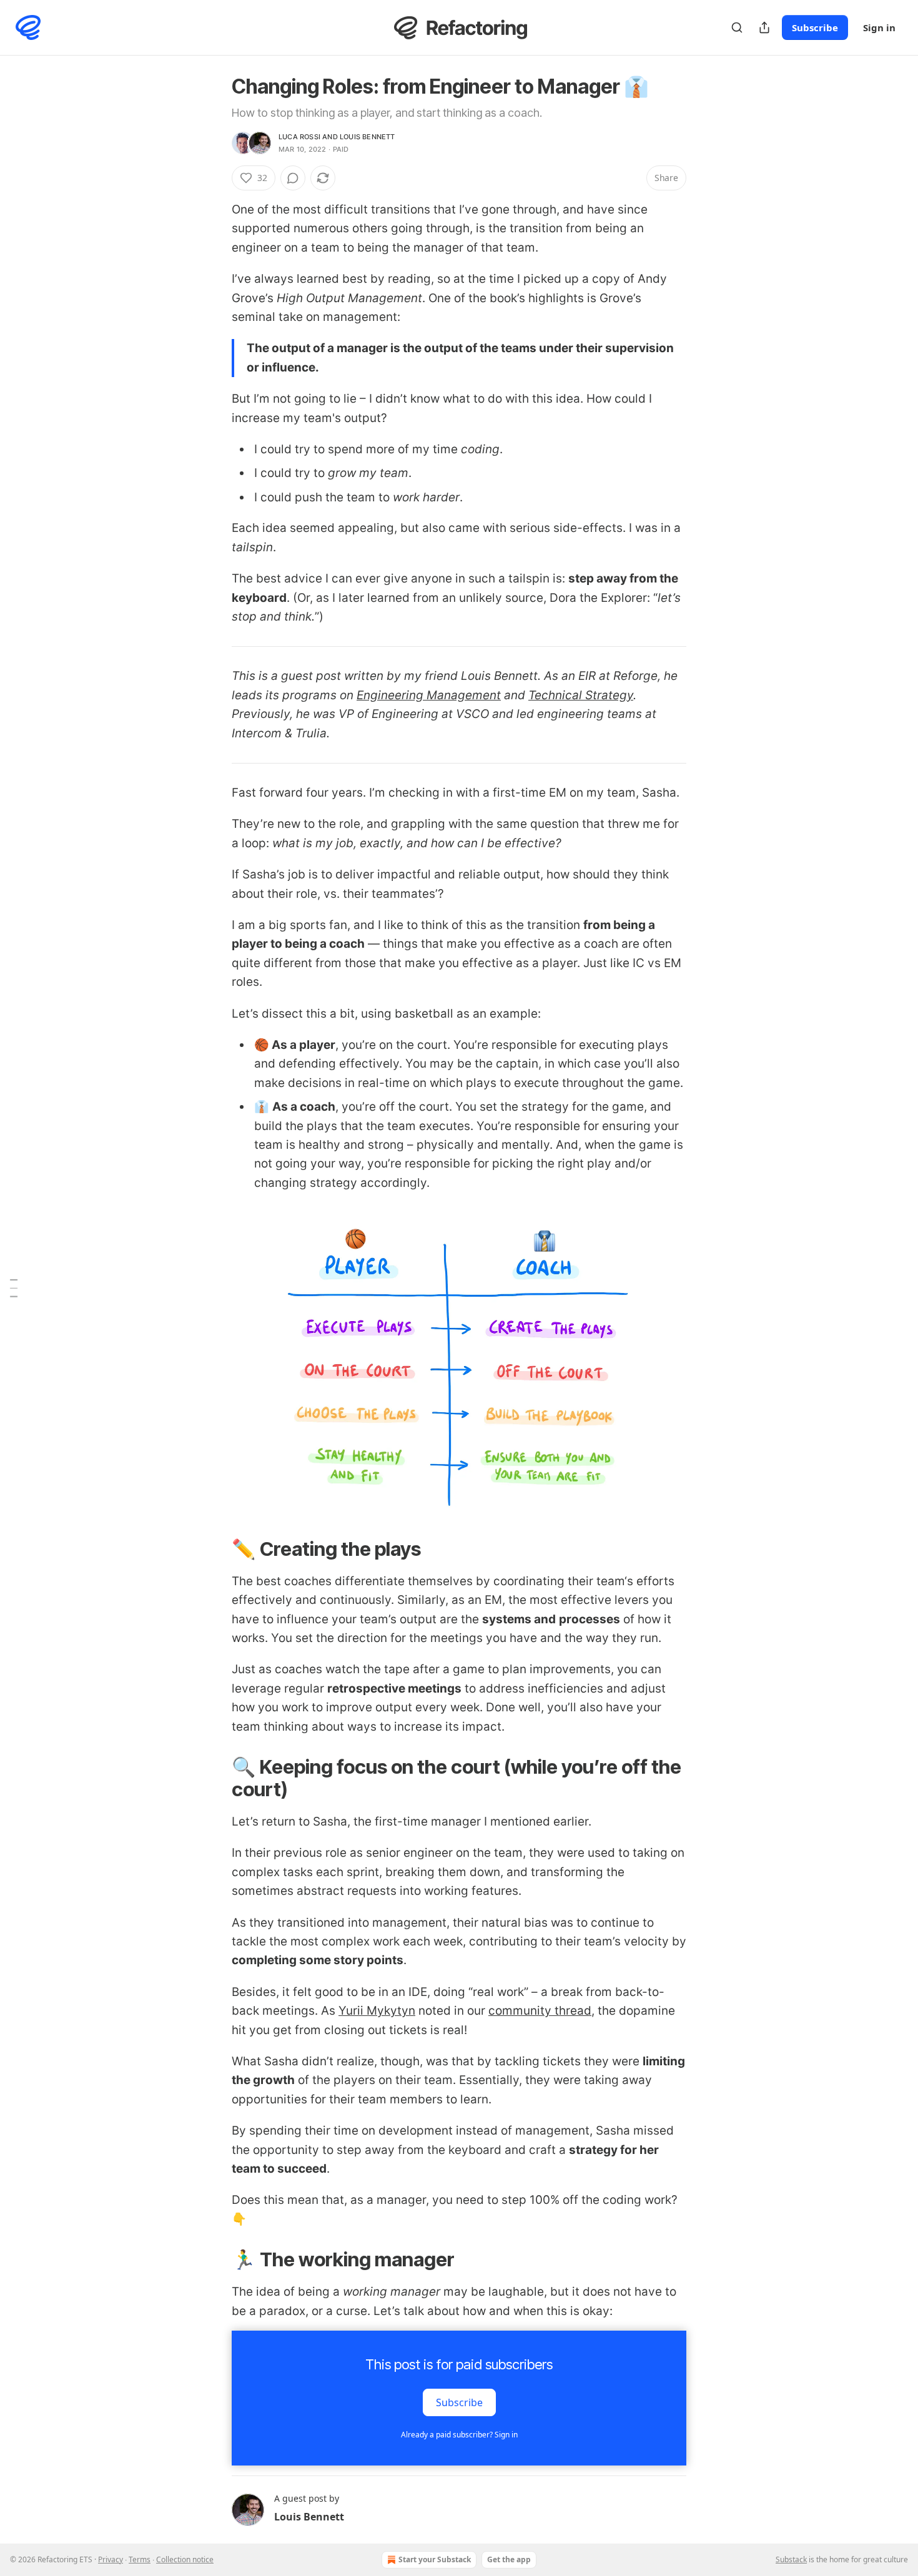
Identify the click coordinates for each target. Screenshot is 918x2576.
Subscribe (815, 27)
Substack (791, 2559)
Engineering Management (429, 695)
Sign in (879, 27)
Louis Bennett (368, 137)
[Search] (737, 27)
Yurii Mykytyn (377, 2011)
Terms (140, 2559)
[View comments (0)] (293, 178)
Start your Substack (435, 2559)
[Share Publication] (764, 27)
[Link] (214, 1549)
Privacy (111, 2559)
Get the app (509, 2559)
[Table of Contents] (14, 1288)
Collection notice (185, 2559)
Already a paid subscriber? (459, 2435)
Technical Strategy (581, 695)
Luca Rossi (299, 137)
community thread (540, 2011)
